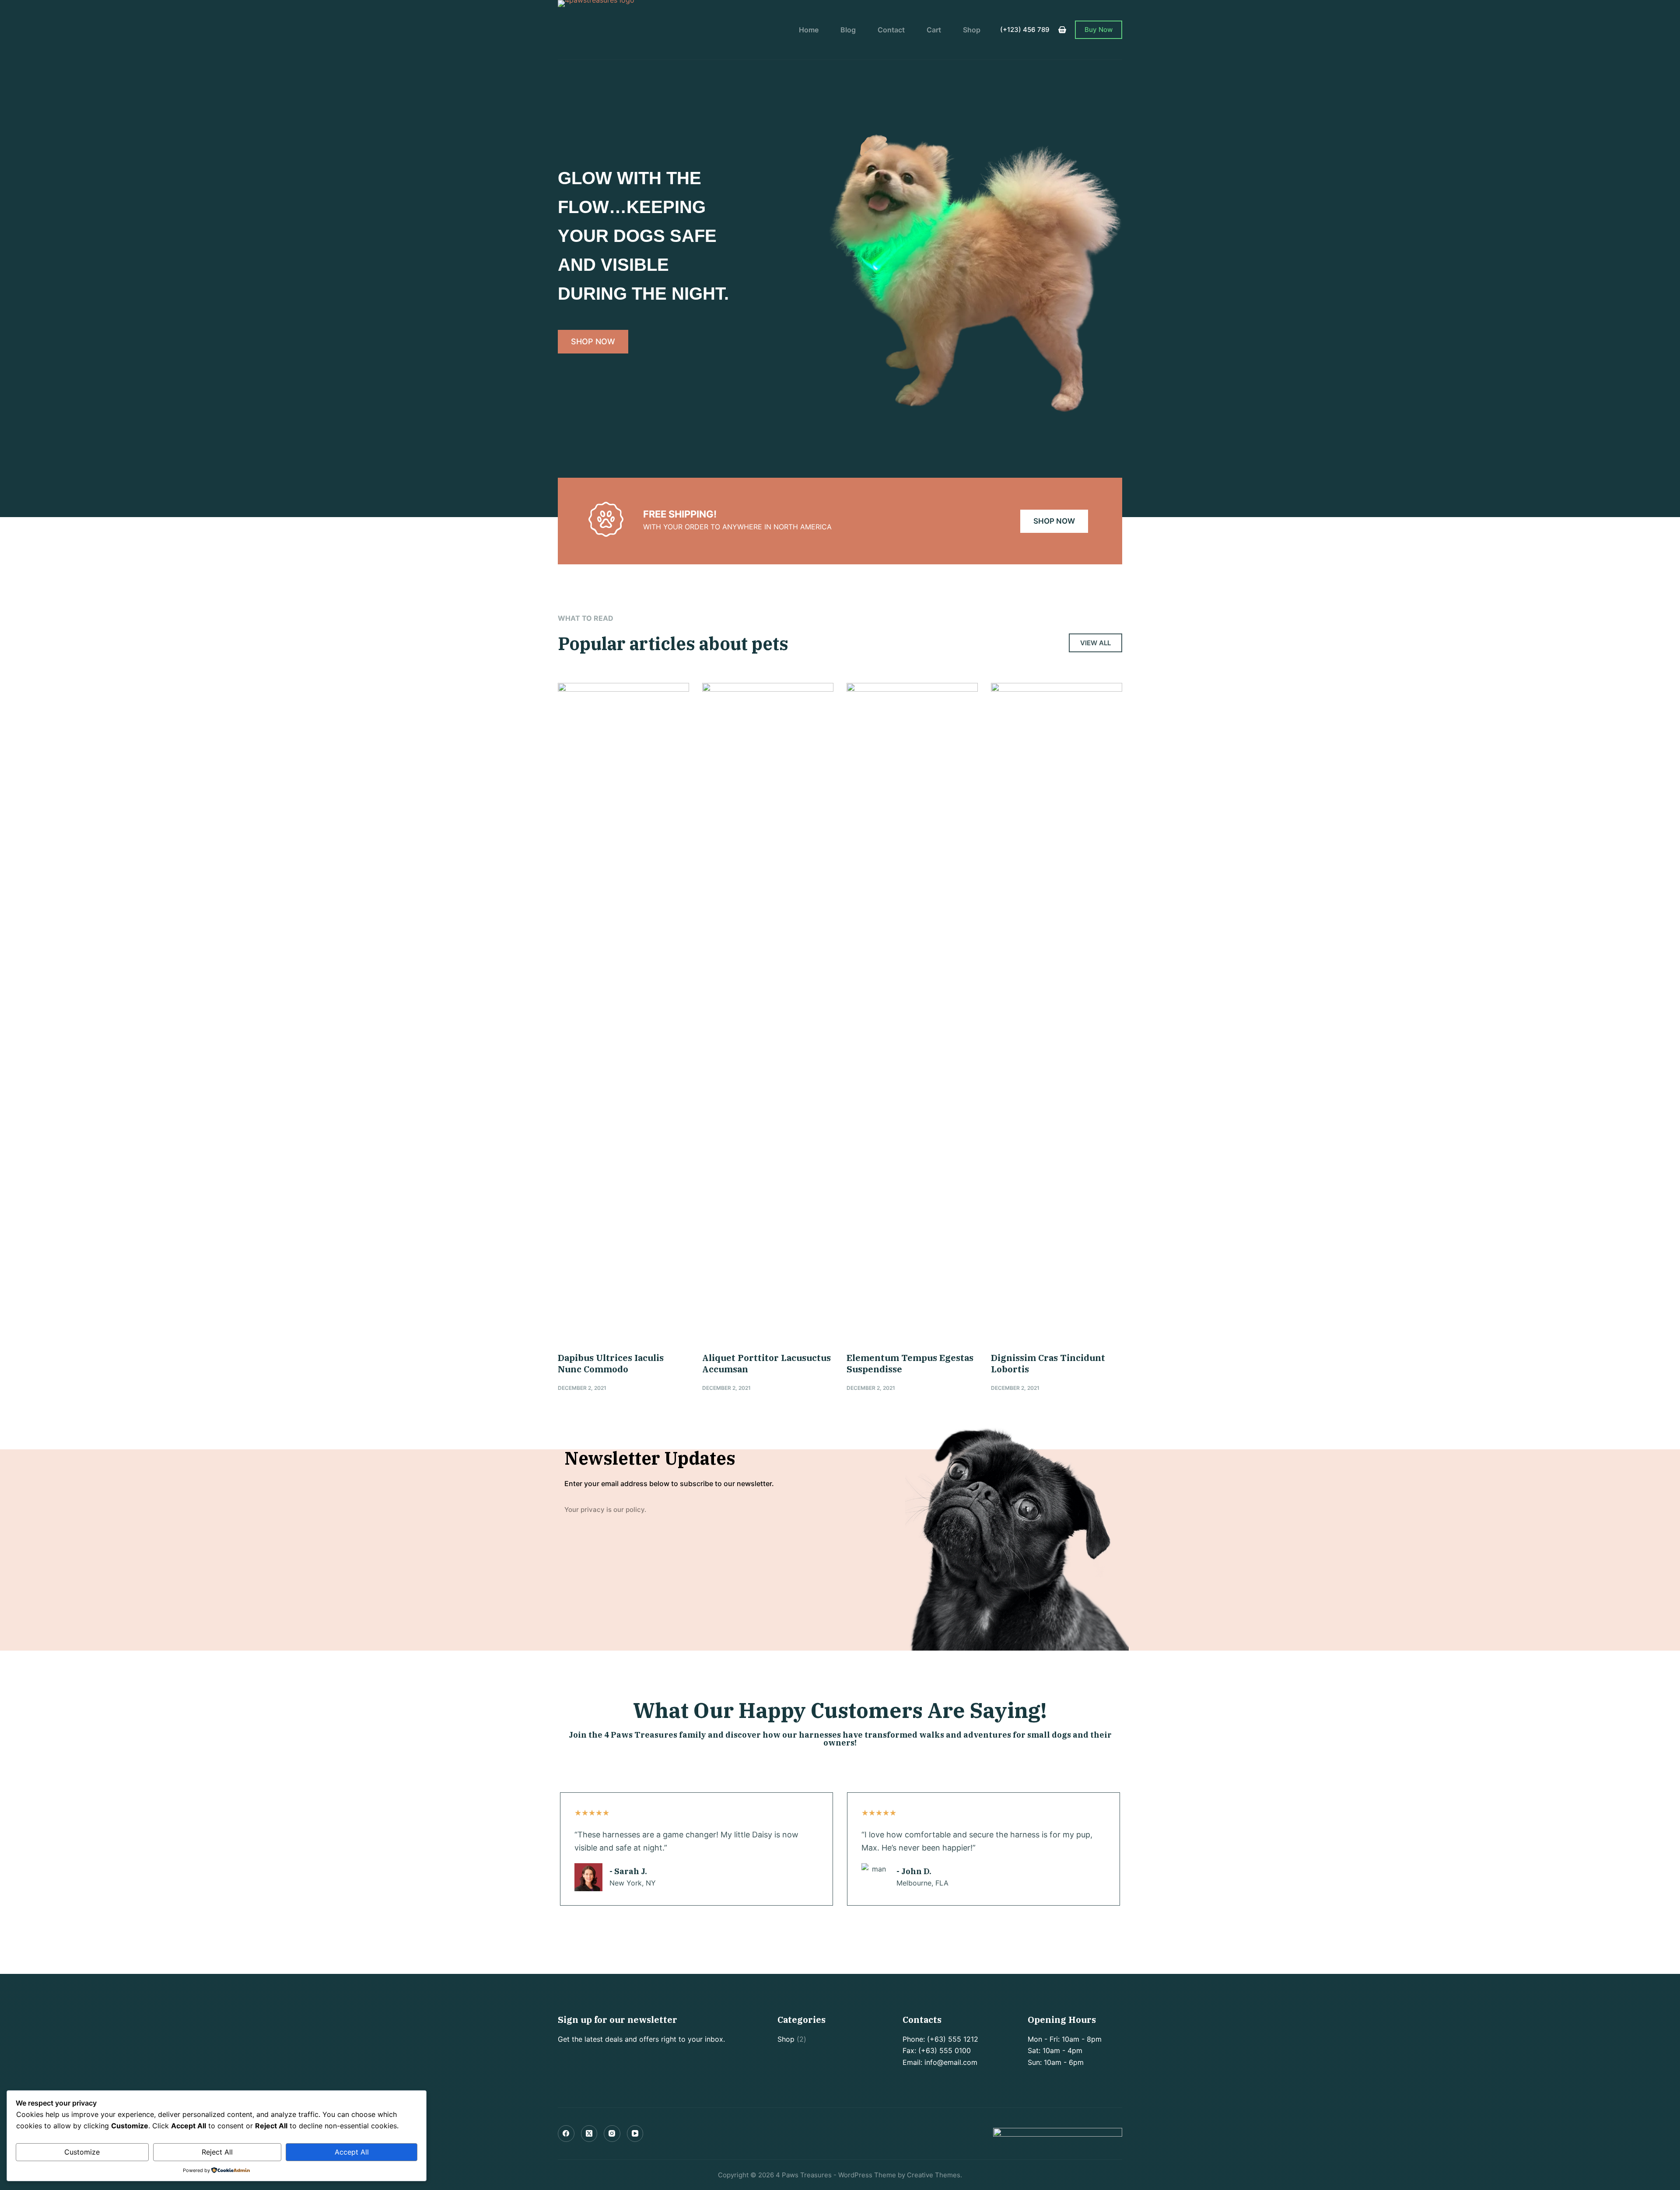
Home (809, 30)
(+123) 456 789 (1025, 30)
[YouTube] (635, 2134)
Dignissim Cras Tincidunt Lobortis (1048, 1363)
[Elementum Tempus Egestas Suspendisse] (912, 1011)
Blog (848, 30)
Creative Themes (934, 2175)
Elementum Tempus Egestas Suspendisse (910, 1363)
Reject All (217, 2152)
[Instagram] (612, 2134)
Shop (972, 30)
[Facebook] (566, 2134)
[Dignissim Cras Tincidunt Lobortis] (1057, 1011)
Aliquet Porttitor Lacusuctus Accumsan (766, 1363)
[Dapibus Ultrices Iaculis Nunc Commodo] (623, 1011)
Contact (891, 30)
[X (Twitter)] (589, 2134)
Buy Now (1099, 30)
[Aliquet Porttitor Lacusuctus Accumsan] (768, 1011)
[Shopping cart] (1062, 30)
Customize (82, 2152)
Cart (934, 30)
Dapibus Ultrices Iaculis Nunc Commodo (611, 1363)
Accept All (352, 2152)
